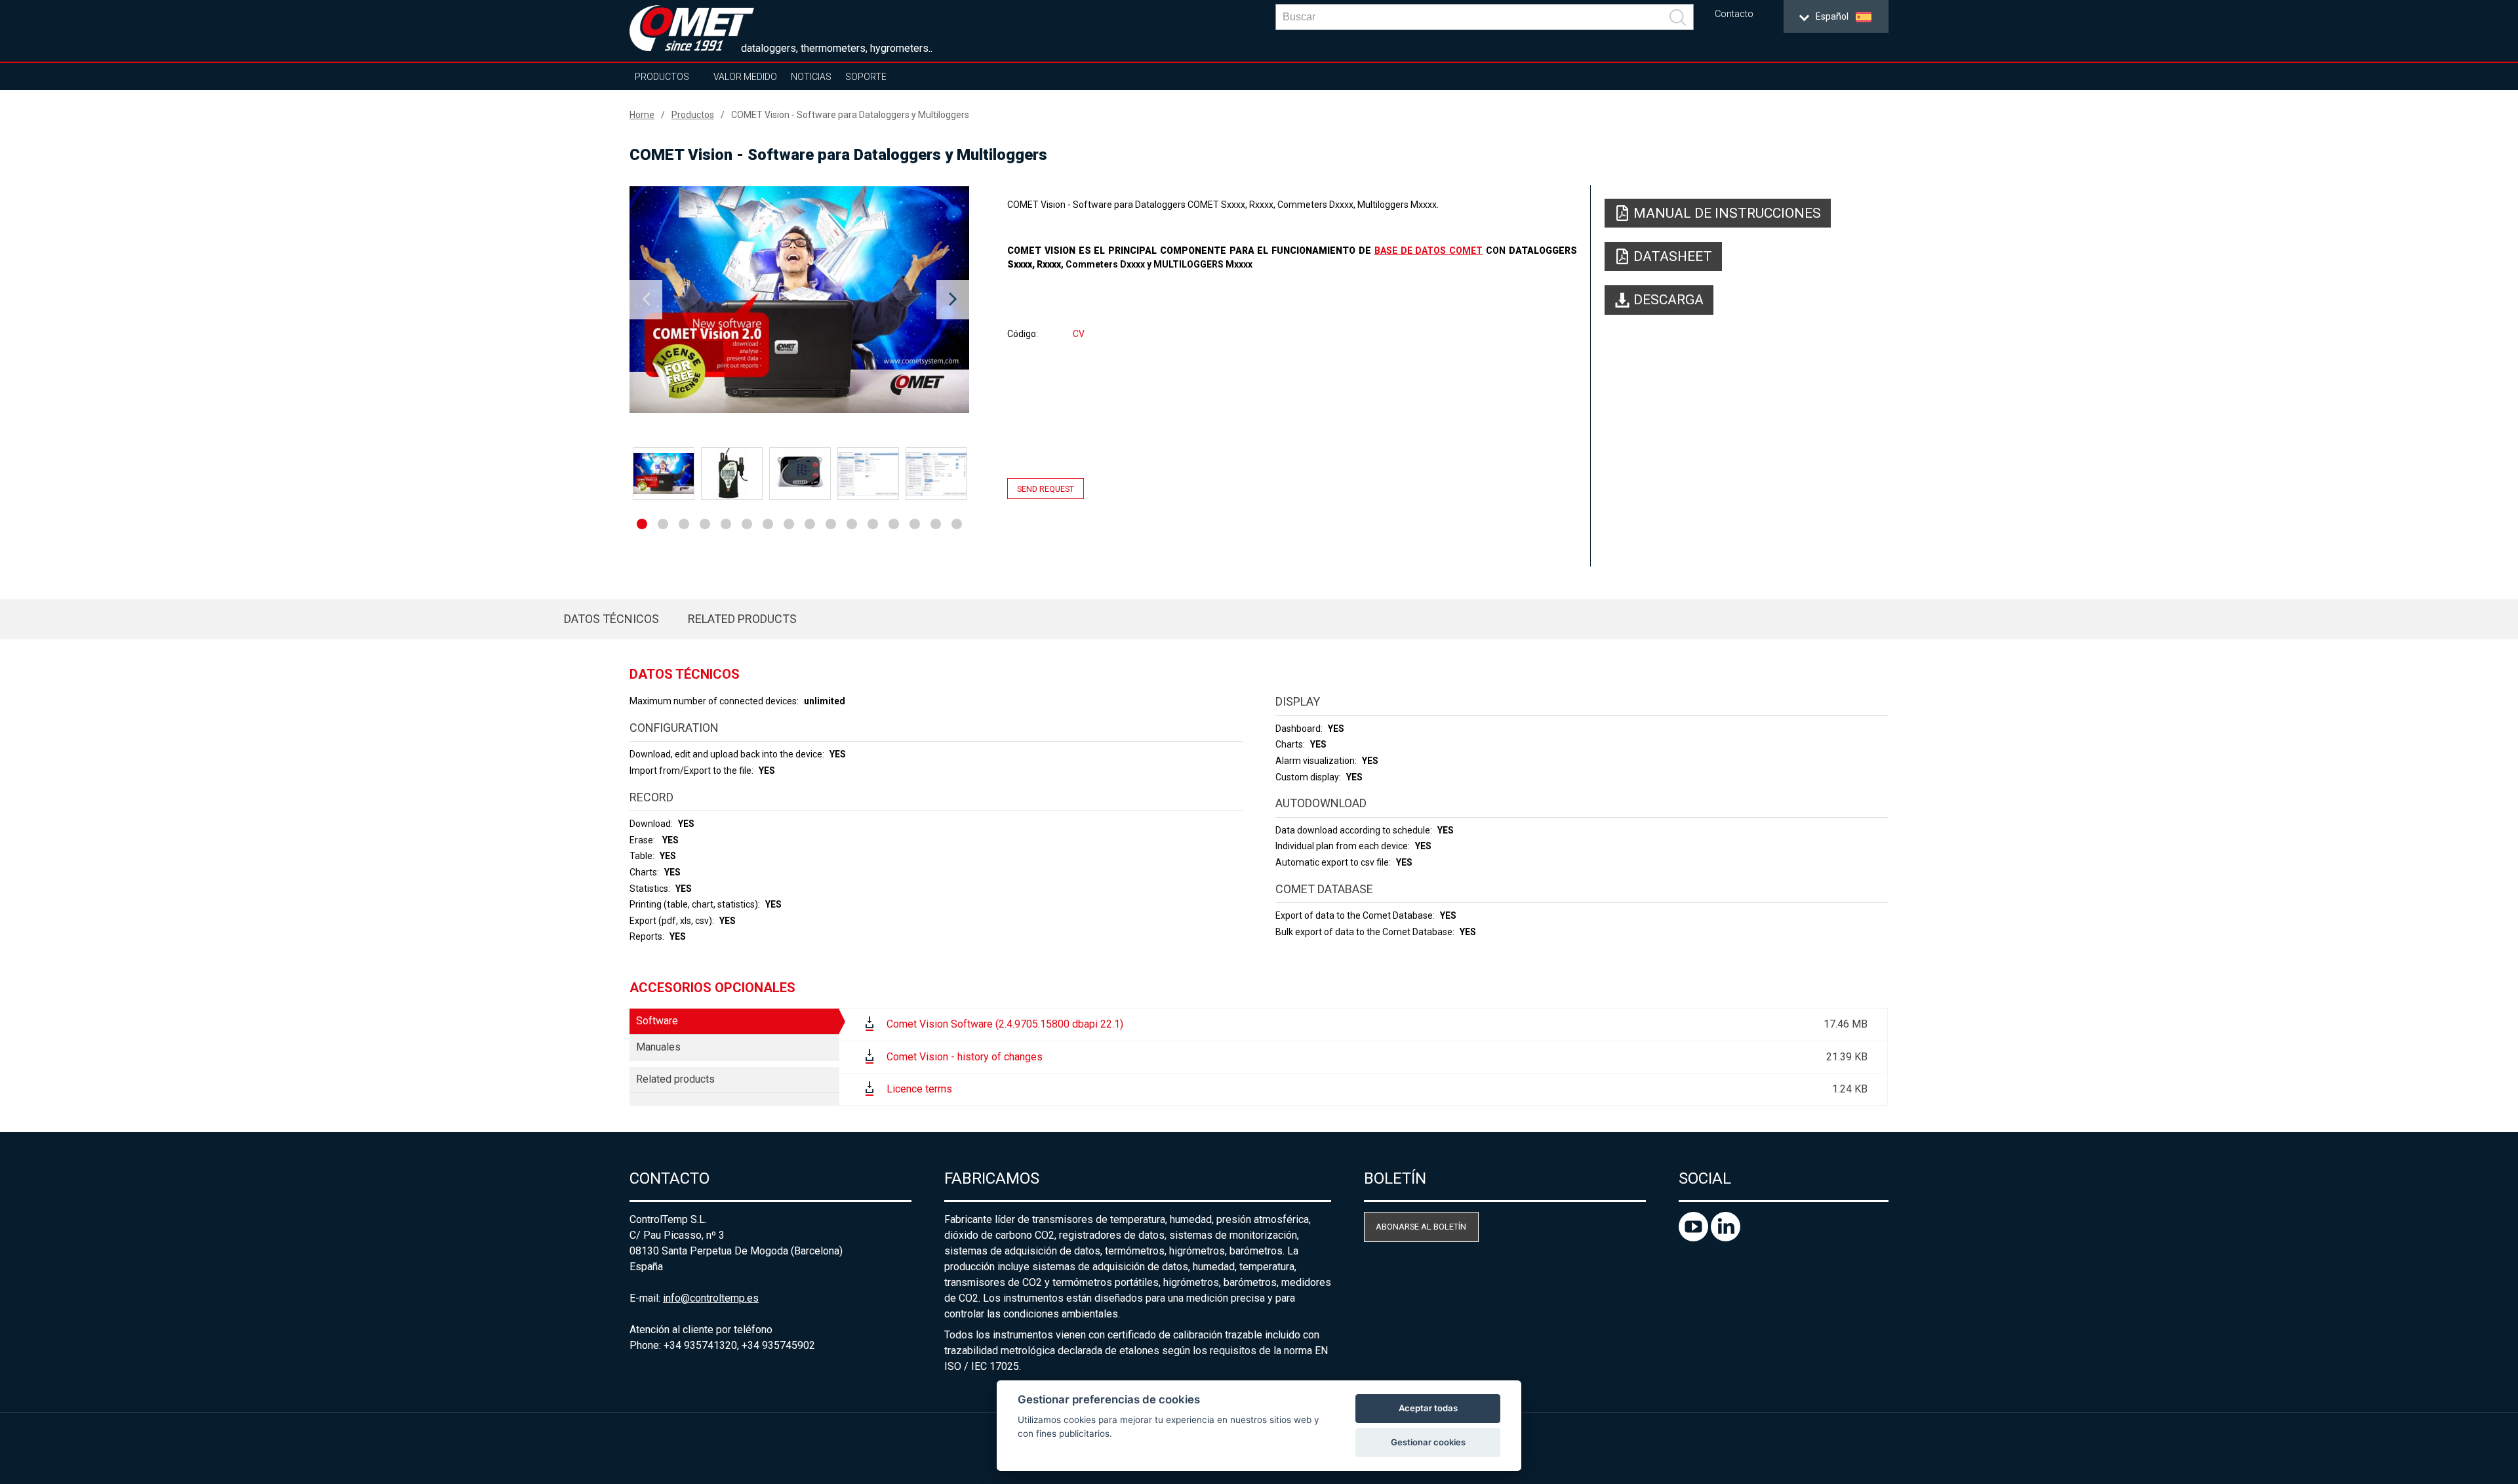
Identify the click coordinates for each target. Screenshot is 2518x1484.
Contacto (1734, 14)
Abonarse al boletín (1421, 1227)
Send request (1046, 488)
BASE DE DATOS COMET (1429, 251)
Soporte (866, 77)
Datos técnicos (611, 619)
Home (642, 115)
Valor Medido (745, 77)
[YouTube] (1695, 1238)
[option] (799, 300)
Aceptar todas (1428, 1408)
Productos (662, 77)
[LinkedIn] (1726, 1238)
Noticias (811, 77)
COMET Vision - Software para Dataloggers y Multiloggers (850, 115)
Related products (742, 619)
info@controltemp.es (711, 1298)
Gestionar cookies (1428, 1442)
